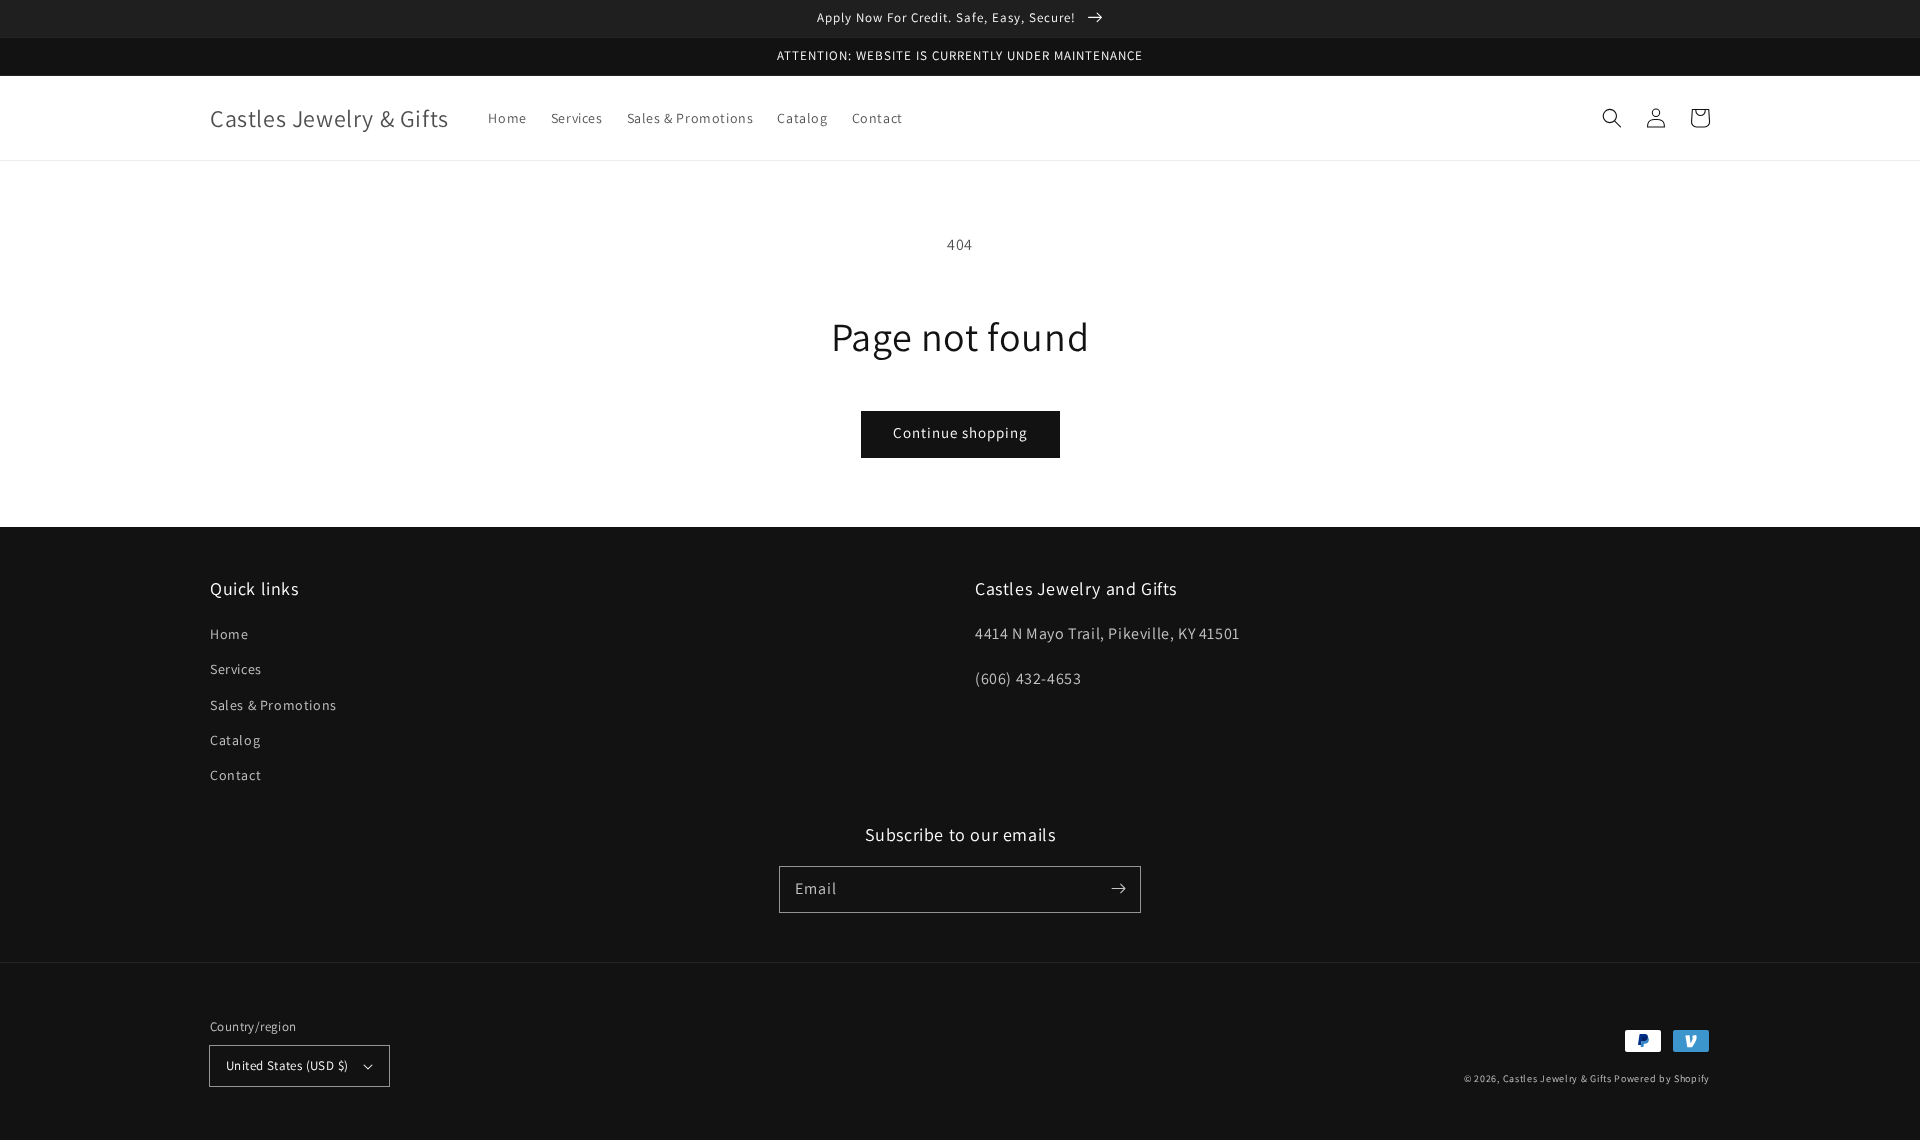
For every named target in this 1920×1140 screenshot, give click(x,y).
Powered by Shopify (1662, 1078)
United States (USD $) (287, 1065)
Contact (235, 775)
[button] (1612, 118)
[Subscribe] (1118, 889)
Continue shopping (960, 432)
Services (236, 669)
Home (229, 634)
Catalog (235, 740)
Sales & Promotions (273, 705)
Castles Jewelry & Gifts (1557, 1078)
